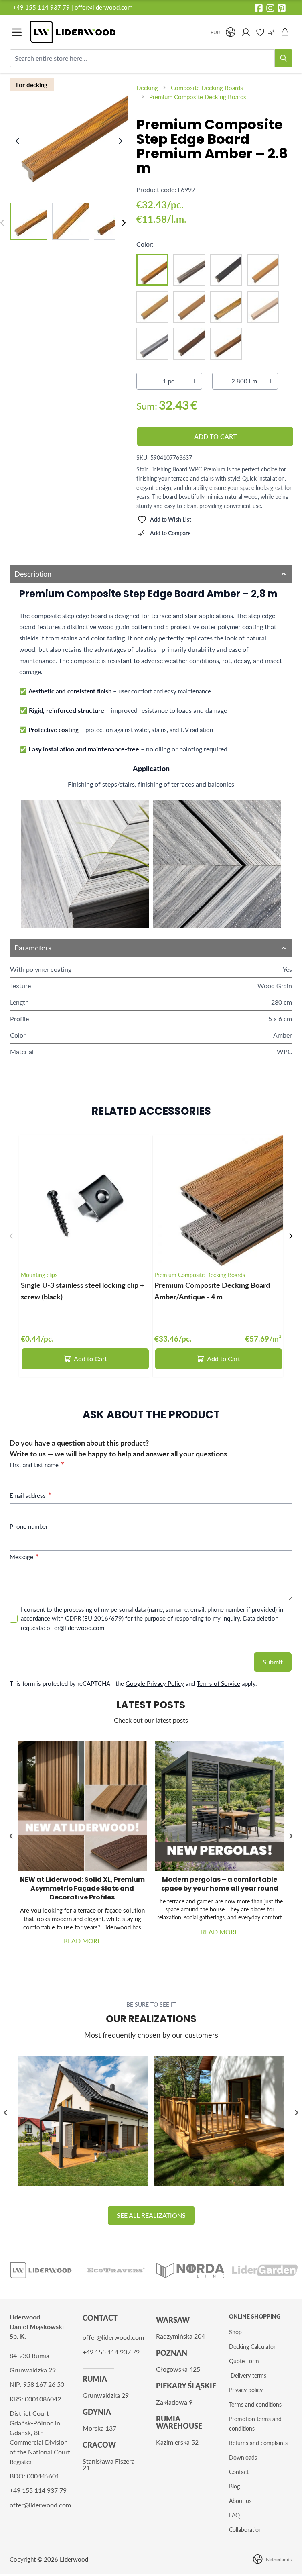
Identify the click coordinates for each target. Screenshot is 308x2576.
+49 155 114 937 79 (41, 7)
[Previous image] (18, 141)
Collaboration (245, 2530)
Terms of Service (218, 1683)
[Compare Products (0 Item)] (272, 32)
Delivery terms (248, 2375)
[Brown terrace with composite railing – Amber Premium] (220, 2122)
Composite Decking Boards (207, 88)
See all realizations (151, 2215)
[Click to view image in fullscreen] (70, 133)
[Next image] (120, 141)
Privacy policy (246, 2390)
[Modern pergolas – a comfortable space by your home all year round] (220, 1806)
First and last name (35, 1465)
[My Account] (246, 32)
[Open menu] (17, 32)
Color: (145, 244)
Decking (147, 88)
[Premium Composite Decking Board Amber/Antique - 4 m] (218, 1200)
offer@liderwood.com (103, 7)
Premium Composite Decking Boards (198, 97)
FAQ (234, 2515)
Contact (239, 2472)
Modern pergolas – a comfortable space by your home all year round (220, 1884)
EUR (215, 32)
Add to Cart (90, 1359)
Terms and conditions (255, 2404)
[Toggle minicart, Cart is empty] (285, 32)
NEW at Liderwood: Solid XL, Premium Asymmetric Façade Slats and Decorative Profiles (82, 1888)
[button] (291, 1836)
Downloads (243, 2457)
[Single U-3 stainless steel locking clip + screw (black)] (84, 1200)
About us (240, 2501)
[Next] (124, 223)
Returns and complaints (258, 2443)
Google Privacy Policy (155, 1683)
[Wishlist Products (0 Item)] (260, 32)
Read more (82, 1941)
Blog (234, 2486)
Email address (28, 1495)
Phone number (29, 1526)
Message (22, 1557)
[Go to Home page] (116, 32)
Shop (235, 2332)
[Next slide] (291, 1236)
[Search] (284, 58)
